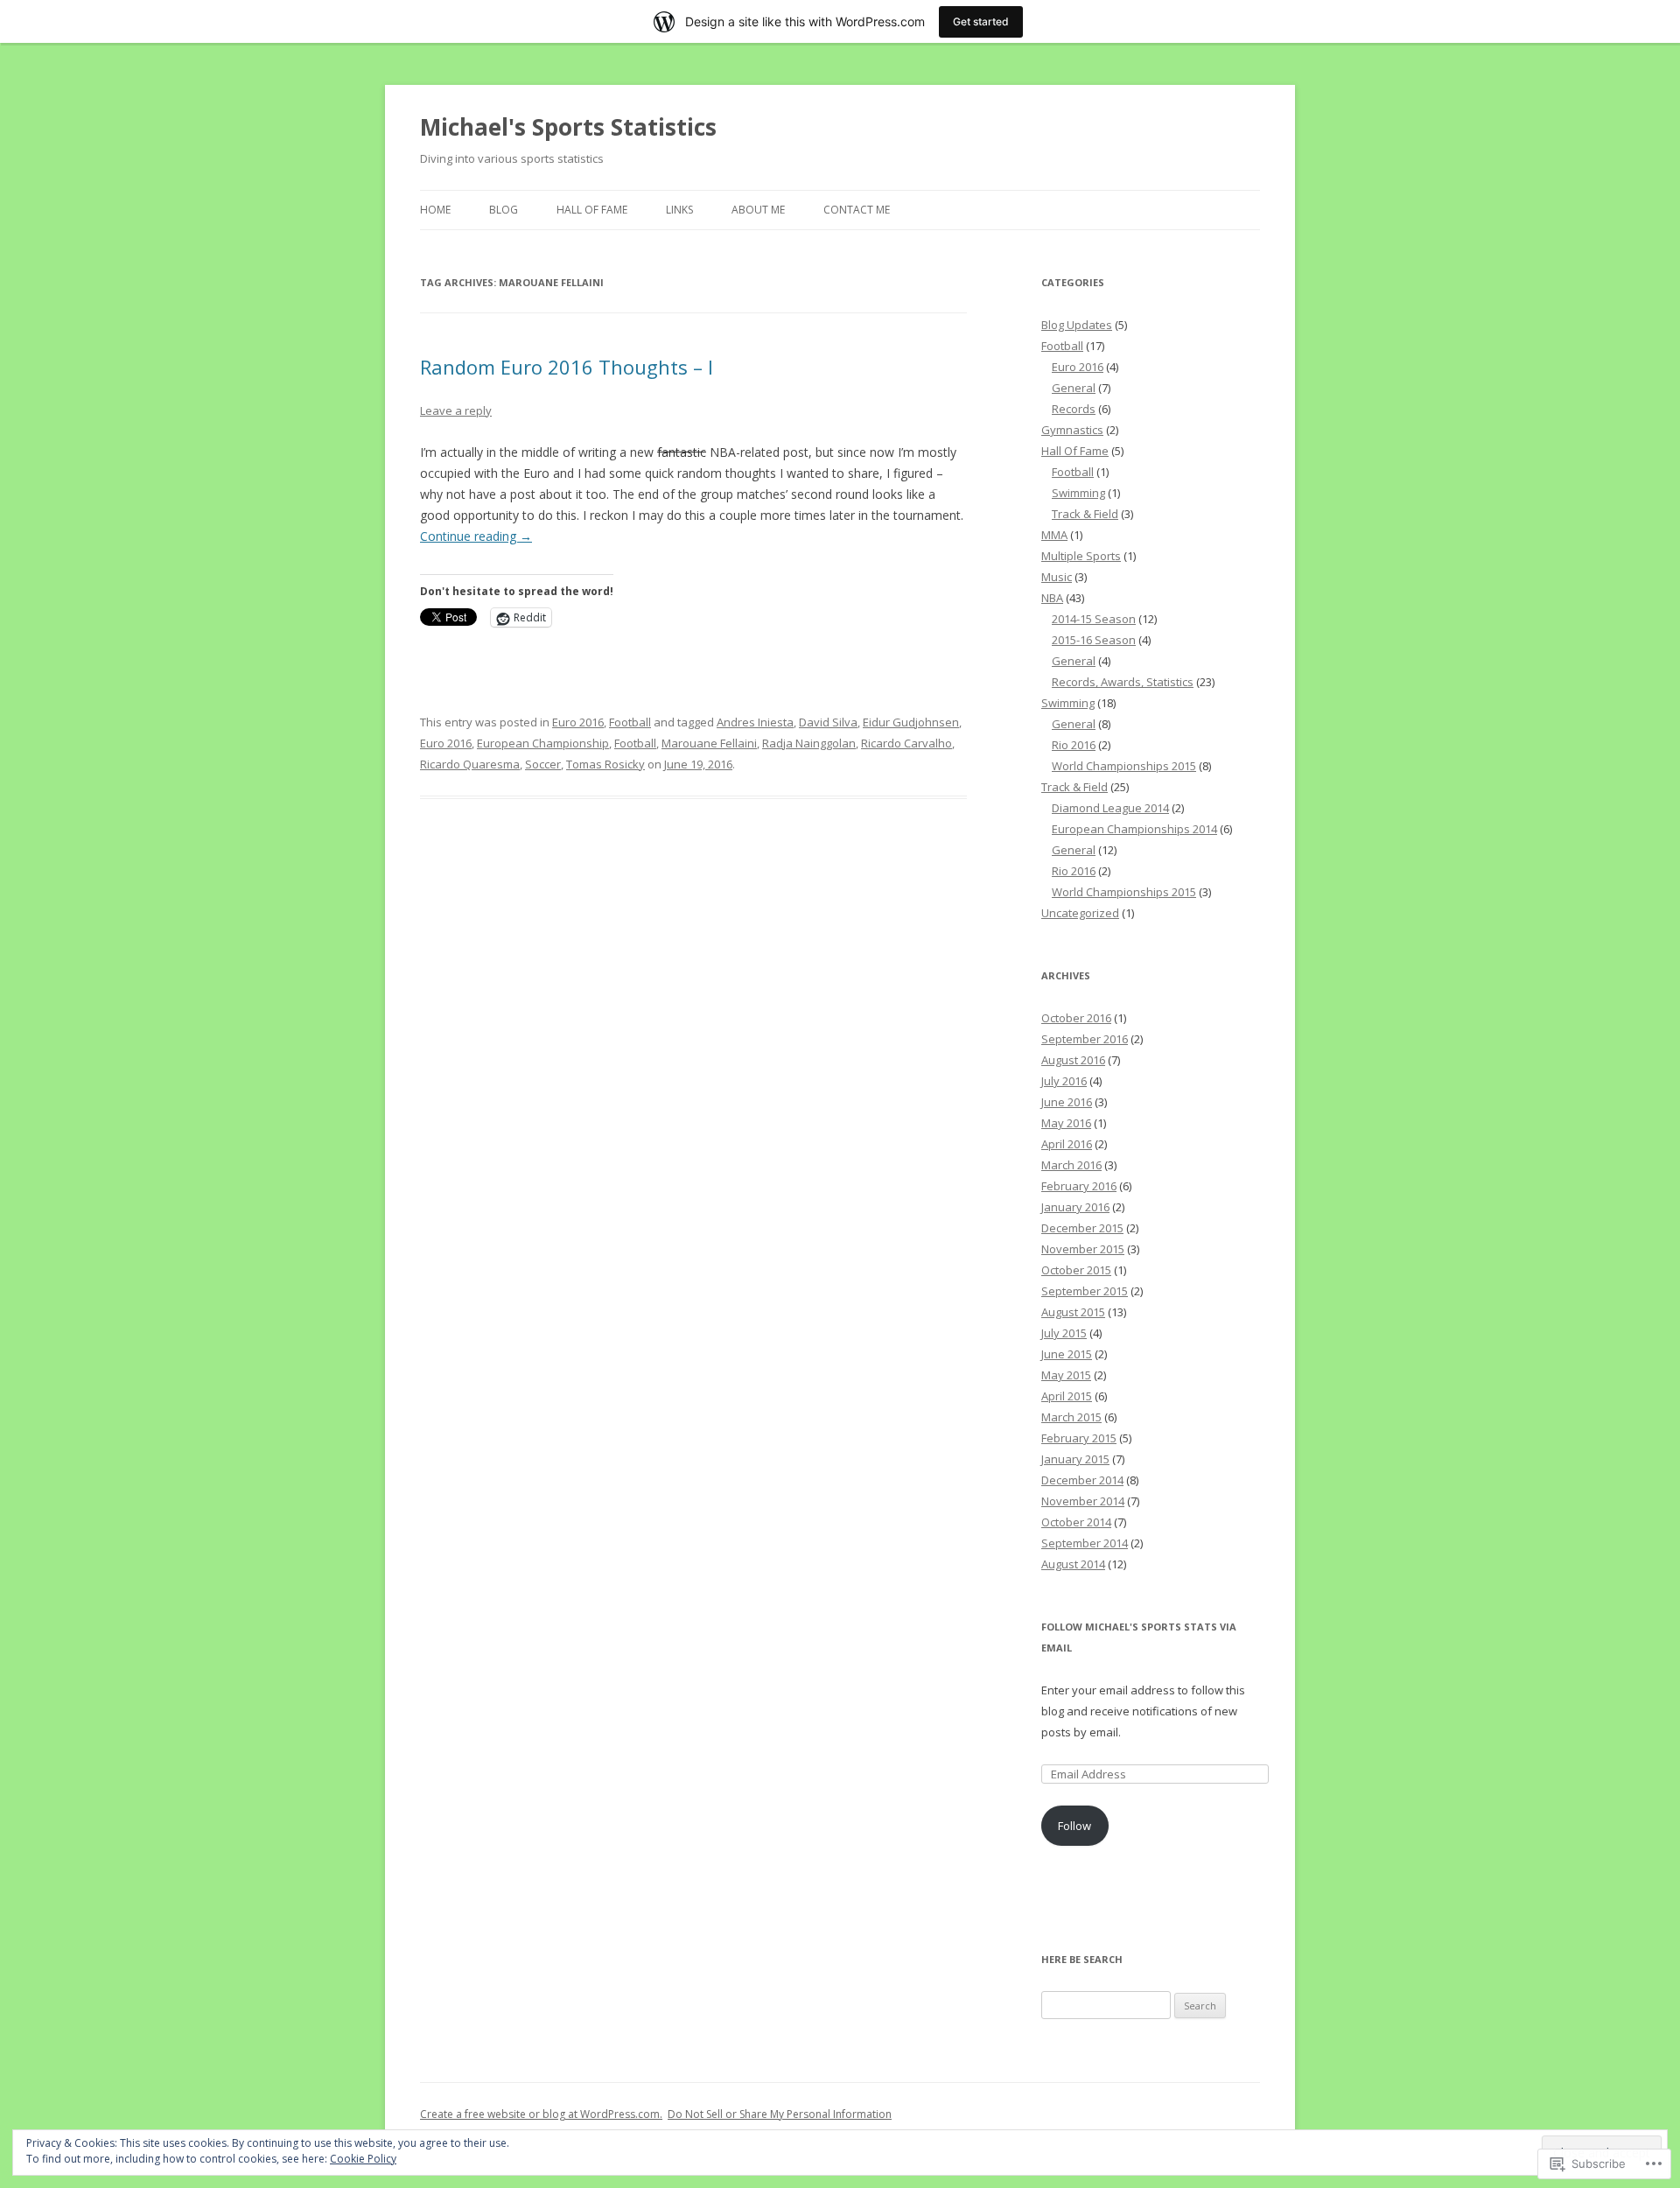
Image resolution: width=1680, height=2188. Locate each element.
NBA (1052, 598)
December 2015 (1082, 1228)
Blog (504, 210)
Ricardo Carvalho (906, 743)
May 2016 (1066, 1123)
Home (435, 210)
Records (1074, 409)
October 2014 (1076, 1522)
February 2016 (1079, 1186)
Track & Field (1085, 514)
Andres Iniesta (755, 722)
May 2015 (1066, 1375)
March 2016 (1071, 1165)
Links (679, 210)
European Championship (543, 743)
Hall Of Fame (592, 210)
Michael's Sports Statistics (568, 127)
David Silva (828, 722)
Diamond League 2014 (1110, 808)
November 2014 (1083, 1501)
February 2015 (1079, 1438)
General (1074, 388)
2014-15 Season (1094, 619)
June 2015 (1067, 1354)
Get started (981, 21)
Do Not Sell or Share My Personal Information (780, 2114)
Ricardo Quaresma (470, 764)
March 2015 (1071, 1417)
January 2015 (1075, 1459)
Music (1057, 577)
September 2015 (1085, 1291)
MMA (1054, 535)
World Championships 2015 (1124, 766)
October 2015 (1076, 1270)
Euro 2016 (578, 722)
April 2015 (1067, 1396)
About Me (758, 210)
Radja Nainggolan (809, 743)
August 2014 (1073, 1564)
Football (630, 722)
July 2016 (1064, 1081)
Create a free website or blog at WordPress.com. (541, 2114)
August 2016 (1073, 1060)
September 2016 (1085, 1039)
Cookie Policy (363, 2159)
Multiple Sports (1081, 556)
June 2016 (1067, 1102)
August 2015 (1073, 1312)
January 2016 (1075, 1207)
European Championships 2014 (1134, 829)
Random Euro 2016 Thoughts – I (567, 367)
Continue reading (476, 536)
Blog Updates (1077, 325)
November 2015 (1083, 1249)
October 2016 (1076, 1018)
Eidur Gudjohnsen (911, 722)
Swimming (1078, 493)
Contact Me (857, 210)
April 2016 (1067, 1144)
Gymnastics (1072, 430)
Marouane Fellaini (709, 743)
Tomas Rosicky (605, 764)
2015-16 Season (1094, 640)
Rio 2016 (1074, 745)
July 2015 (1064, 1333)
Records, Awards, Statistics (1123, 682)
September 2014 (1085, 1543)
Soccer (543, 764)
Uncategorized (1080, 913)
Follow (1074, 1826)
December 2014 (1082, 1480)
